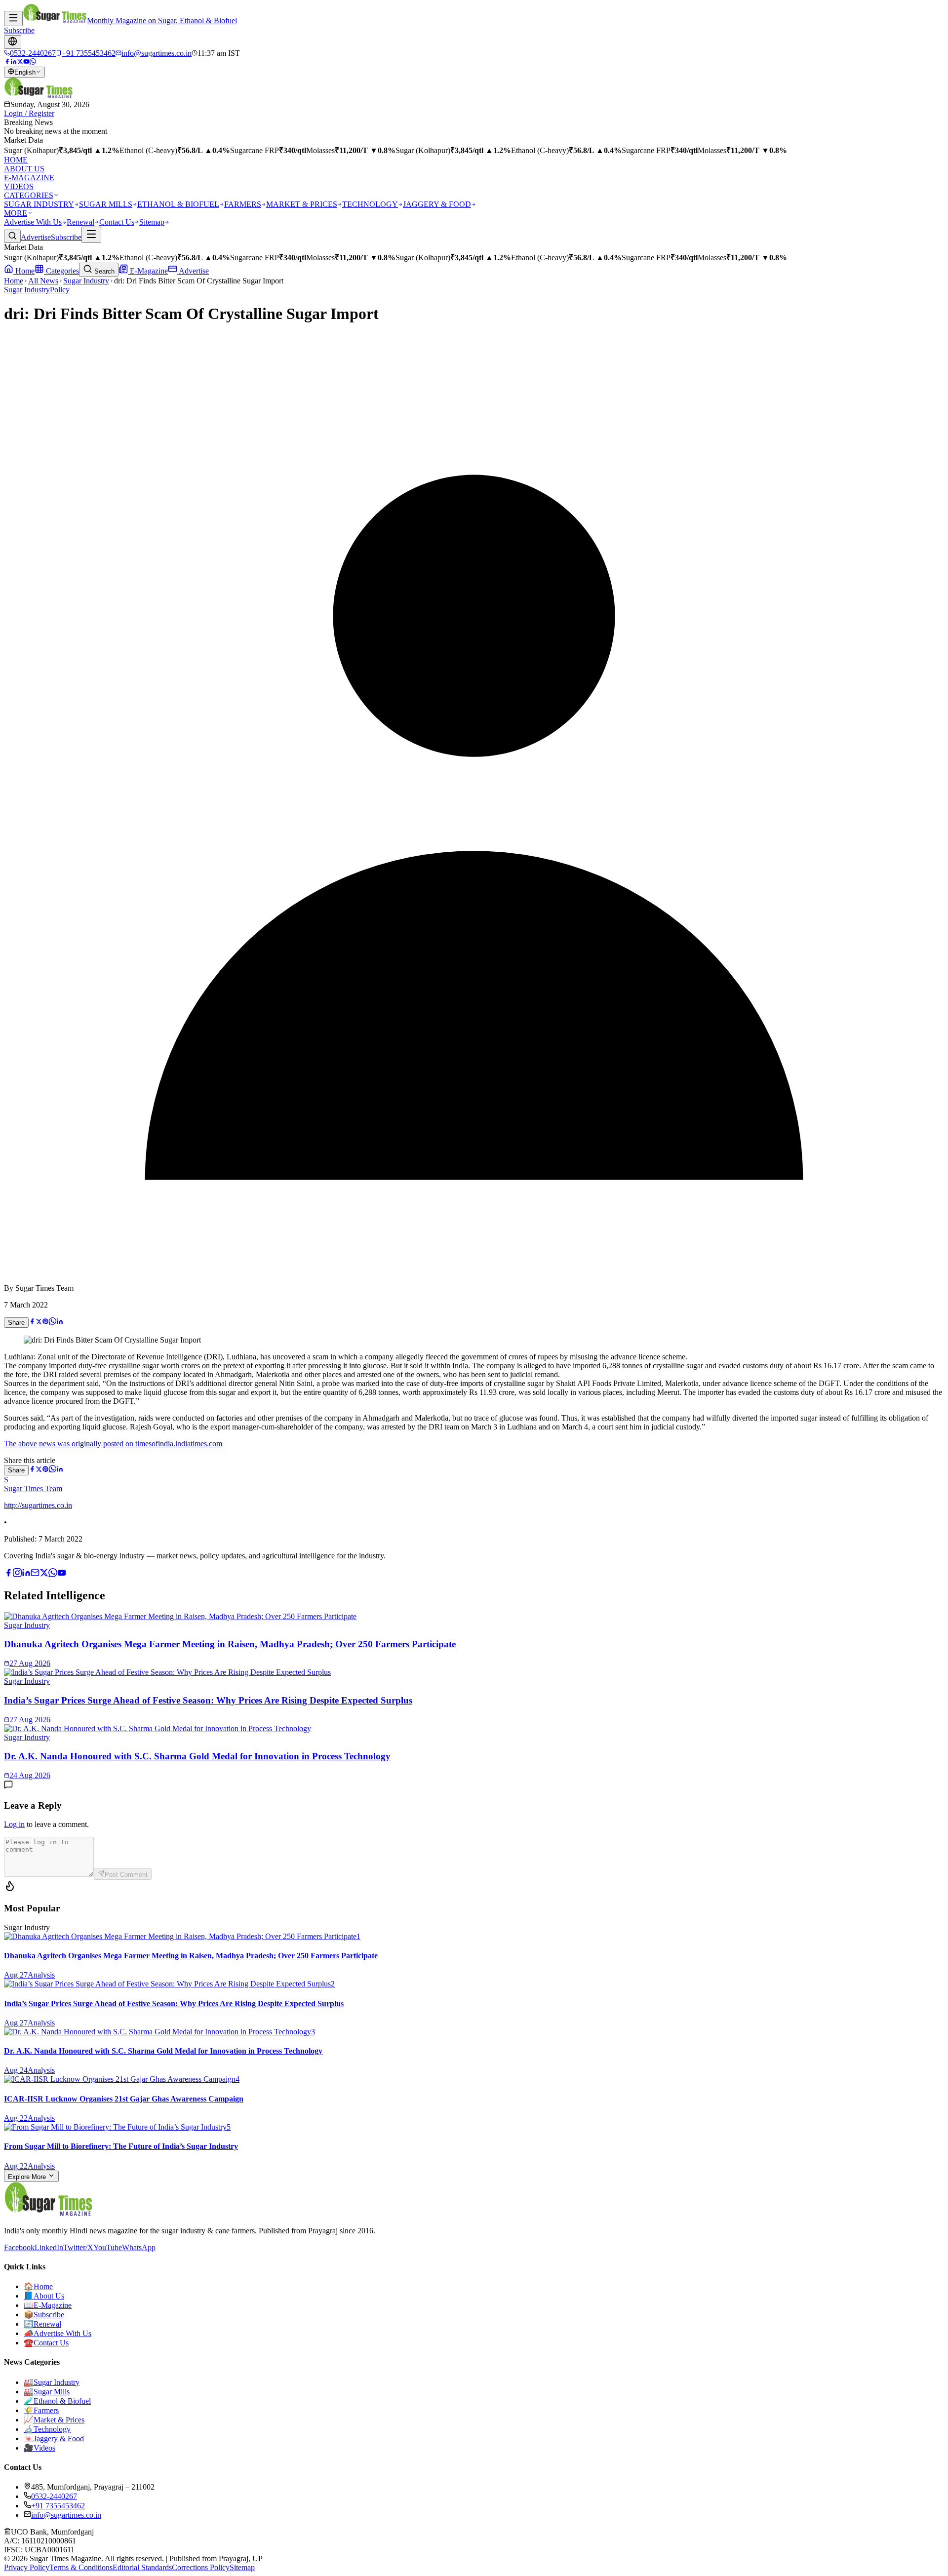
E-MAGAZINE (29, 178)
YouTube (108, 2247)
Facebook (19, 2247)
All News (43, 281)
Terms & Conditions (81, 2567)
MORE (16, 213)
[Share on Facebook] (32, 1322)
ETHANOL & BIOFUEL (178, 204)
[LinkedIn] (14, 62)
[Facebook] (7, 62)
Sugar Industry (86, 281)
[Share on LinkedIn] (60, 1322)
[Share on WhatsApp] (53, 1322)
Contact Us (117, 222)
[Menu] (13, 19)
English (25, 72)
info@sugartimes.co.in (66, 2515)
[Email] (35, 1574)
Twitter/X (78, 2247)
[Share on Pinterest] (45, 1322)
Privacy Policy (27, 2567)
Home (24, 271)
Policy (60, 290)
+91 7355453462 (58, 2506)
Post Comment (126, 1875)
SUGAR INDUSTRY (39, 204)
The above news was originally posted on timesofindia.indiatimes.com (113, 1444)
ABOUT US (24, 169)
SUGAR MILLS (106, 204)
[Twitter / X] (20, 62)
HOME (16, 160)
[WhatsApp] (33, 62)
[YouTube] (26, 62)
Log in (14, 1824)
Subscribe (19, 30)
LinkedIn (49, 2247)
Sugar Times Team (33, 1488)
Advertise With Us (33, 222)
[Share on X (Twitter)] (39, 1322)
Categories (61, 271)
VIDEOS (19, 186)
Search (103, 271)
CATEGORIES (29, 195)
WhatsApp (139, 2247)
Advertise (36, 237)
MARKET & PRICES (302, 204)
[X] (44, 1574)
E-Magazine (148, 271)
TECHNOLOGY (370, 204)
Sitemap (152, 222)
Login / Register (29, 113)
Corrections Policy (201, 2567)
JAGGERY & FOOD (437, 204)
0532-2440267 (54, 2496)
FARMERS (243, 204)
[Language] (13, 42)
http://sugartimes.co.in (38, 1505)
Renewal (80, 222)
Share (16, 1323)
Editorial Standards (142, 2567)
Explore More (28, 2177)
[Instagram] (17, 1574)
